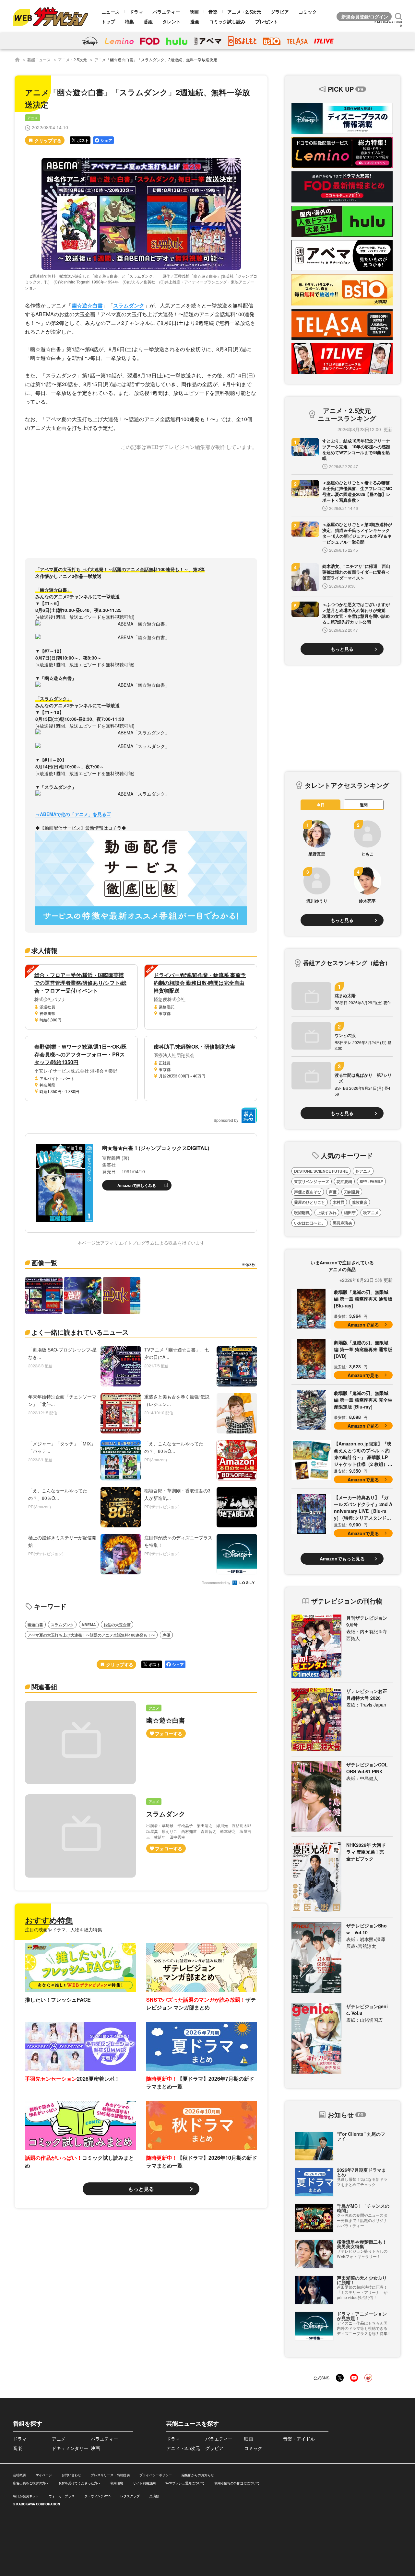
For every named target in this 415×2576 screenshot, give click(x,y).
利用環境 (117, 2483)
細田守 (350, 1213)
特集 (129, 21)
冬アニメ (363, 1171)
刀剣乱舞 (352, 1192)
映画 (194, 12)
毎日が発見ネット (26, 2496)
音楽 (213, 12)
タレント (172, 21)
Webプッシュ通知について (185, 2483)
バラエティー (166, 12)
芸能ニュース (39, 59)
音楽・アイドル (299, 2439)
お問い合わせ (71, 2475)
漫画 (195, 21)
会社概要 (19, 2475)
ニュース (111, 12)
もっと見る (141, 2189)
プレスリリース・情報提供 (110, 2475)
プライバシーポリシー (156, 2475)
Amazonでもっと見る (342, 1558)
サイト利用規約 (144, 2483)
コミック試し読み (227, 21)
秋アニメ (371, 1213)
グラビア (280, 12)
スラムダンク (129, 305)
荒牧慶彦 (360, 1202)
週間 (364, 805)
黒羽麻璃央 (342, 1223)
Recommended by (217, 1583)
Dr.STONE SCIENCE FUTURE (321, 1171)
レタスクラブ (130, 2496)
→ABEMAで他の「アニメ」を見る (71, 814)
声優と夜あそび (308, 1192)
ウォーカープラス (62, 2496)
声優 (166, 1635)
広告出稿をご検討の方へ (31, 2483)
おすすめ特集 (49, 1920)
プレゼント (267, 21)
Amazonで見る (363, 1325)
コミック (308, 12)
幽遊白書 (35, 1625)
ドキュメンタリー (70, 2448)
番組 (148, 21)
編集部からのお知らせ (198, 2475)
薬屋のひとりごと (310, 1202)
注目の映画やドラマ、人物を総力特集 (64, 1929)
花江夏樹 (344, 1181)
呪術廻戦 (302, 1213)
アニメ (33, 118)
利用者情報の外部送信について (237, 2483)
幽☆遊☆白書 (87, 305)
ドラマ (136, 12)
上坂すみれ (327, 1213)
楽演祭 (154, 2496)
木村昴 (338, 1202)
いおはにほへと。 (310, 1223)
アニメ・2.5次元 (244, 12)
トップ (108, 21)
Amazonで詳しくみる (137, 1185)
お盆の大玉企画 (117, 1625)
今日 (321, 805)
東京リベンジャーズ (312, 1181)
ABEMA (89, 1625)
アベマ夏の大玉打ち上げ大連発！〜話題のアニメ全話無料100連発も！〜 (91, 1635)
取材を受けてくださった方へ (79, 2483)
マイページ (44, 2475)
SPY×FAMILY (371, 1181)
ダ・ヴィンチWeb (97, 2496)
